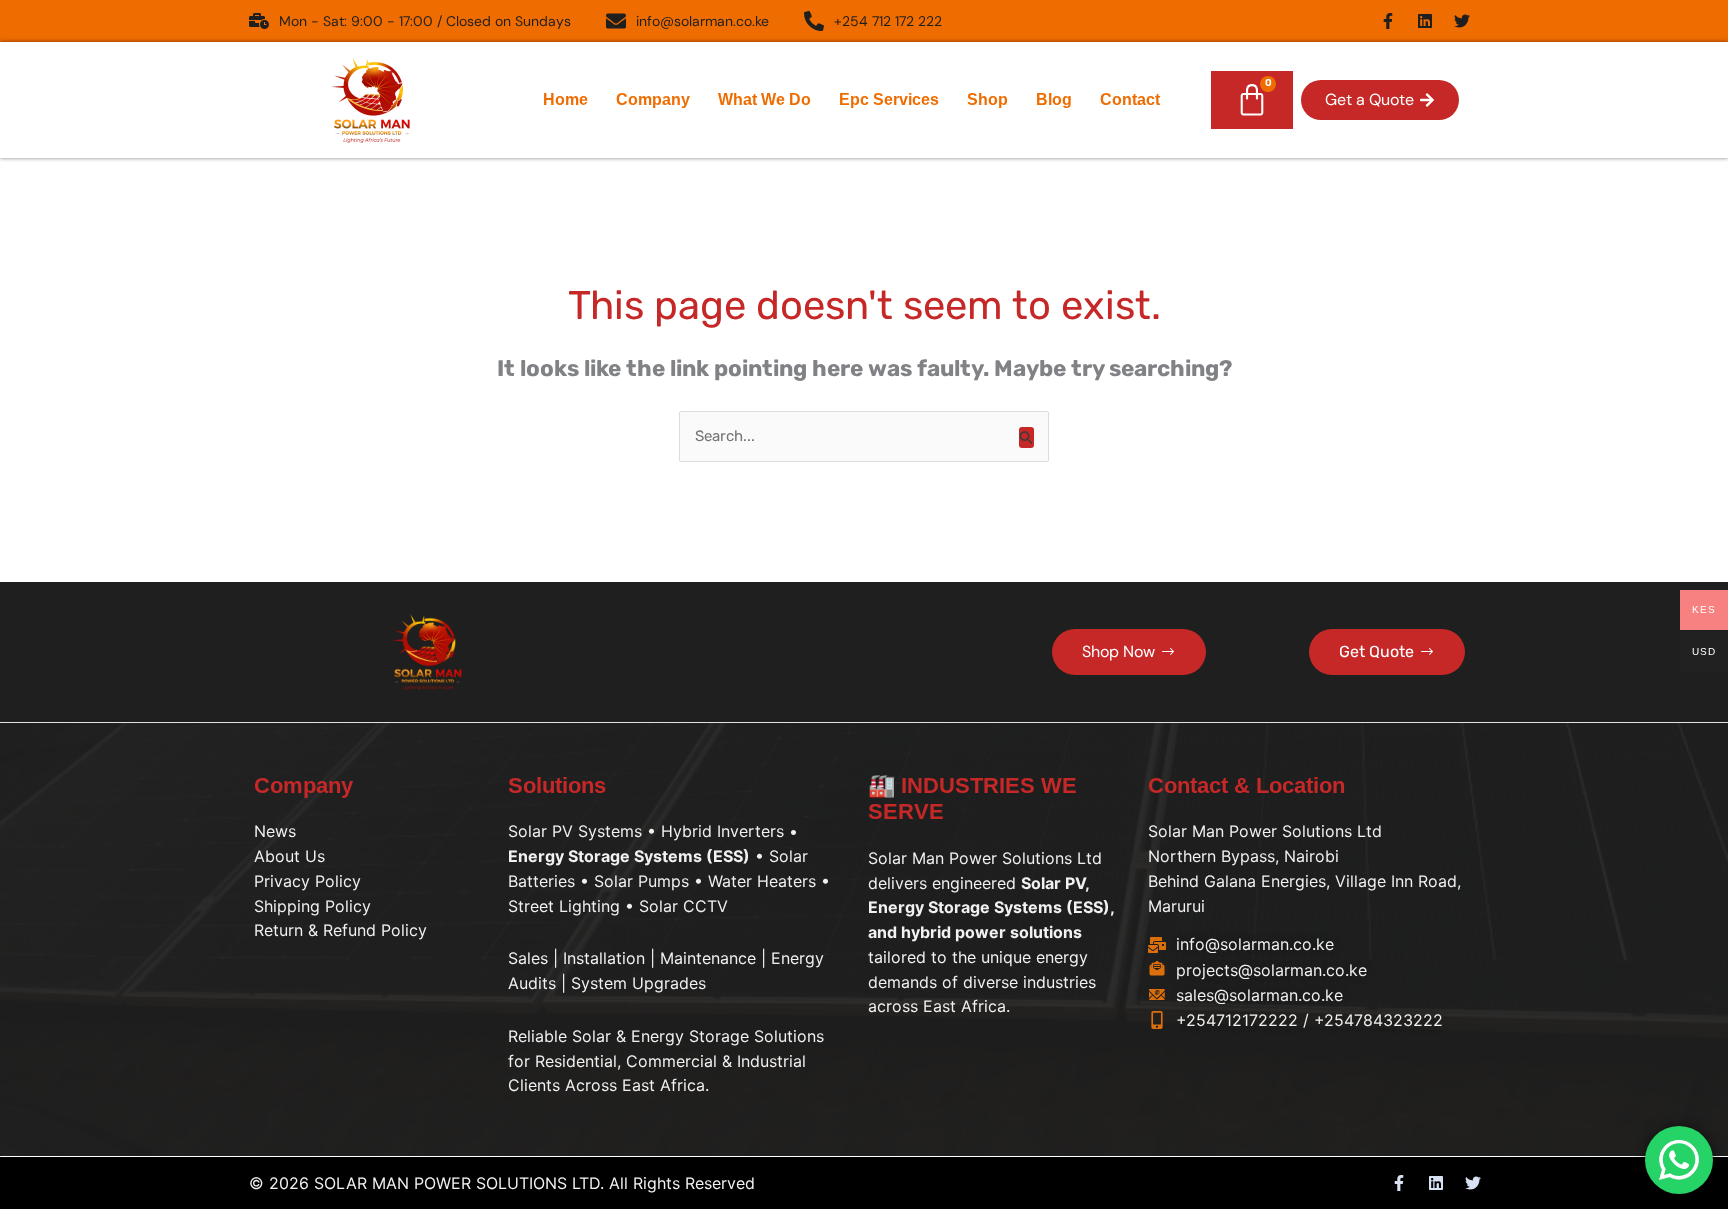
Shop (987, 99)
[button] (1380, 100)
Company (653, 99)
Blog (1054, 99)
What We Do (764, 99)
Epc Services (889, 99)
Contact (1130, 99)
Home (565, 99)
